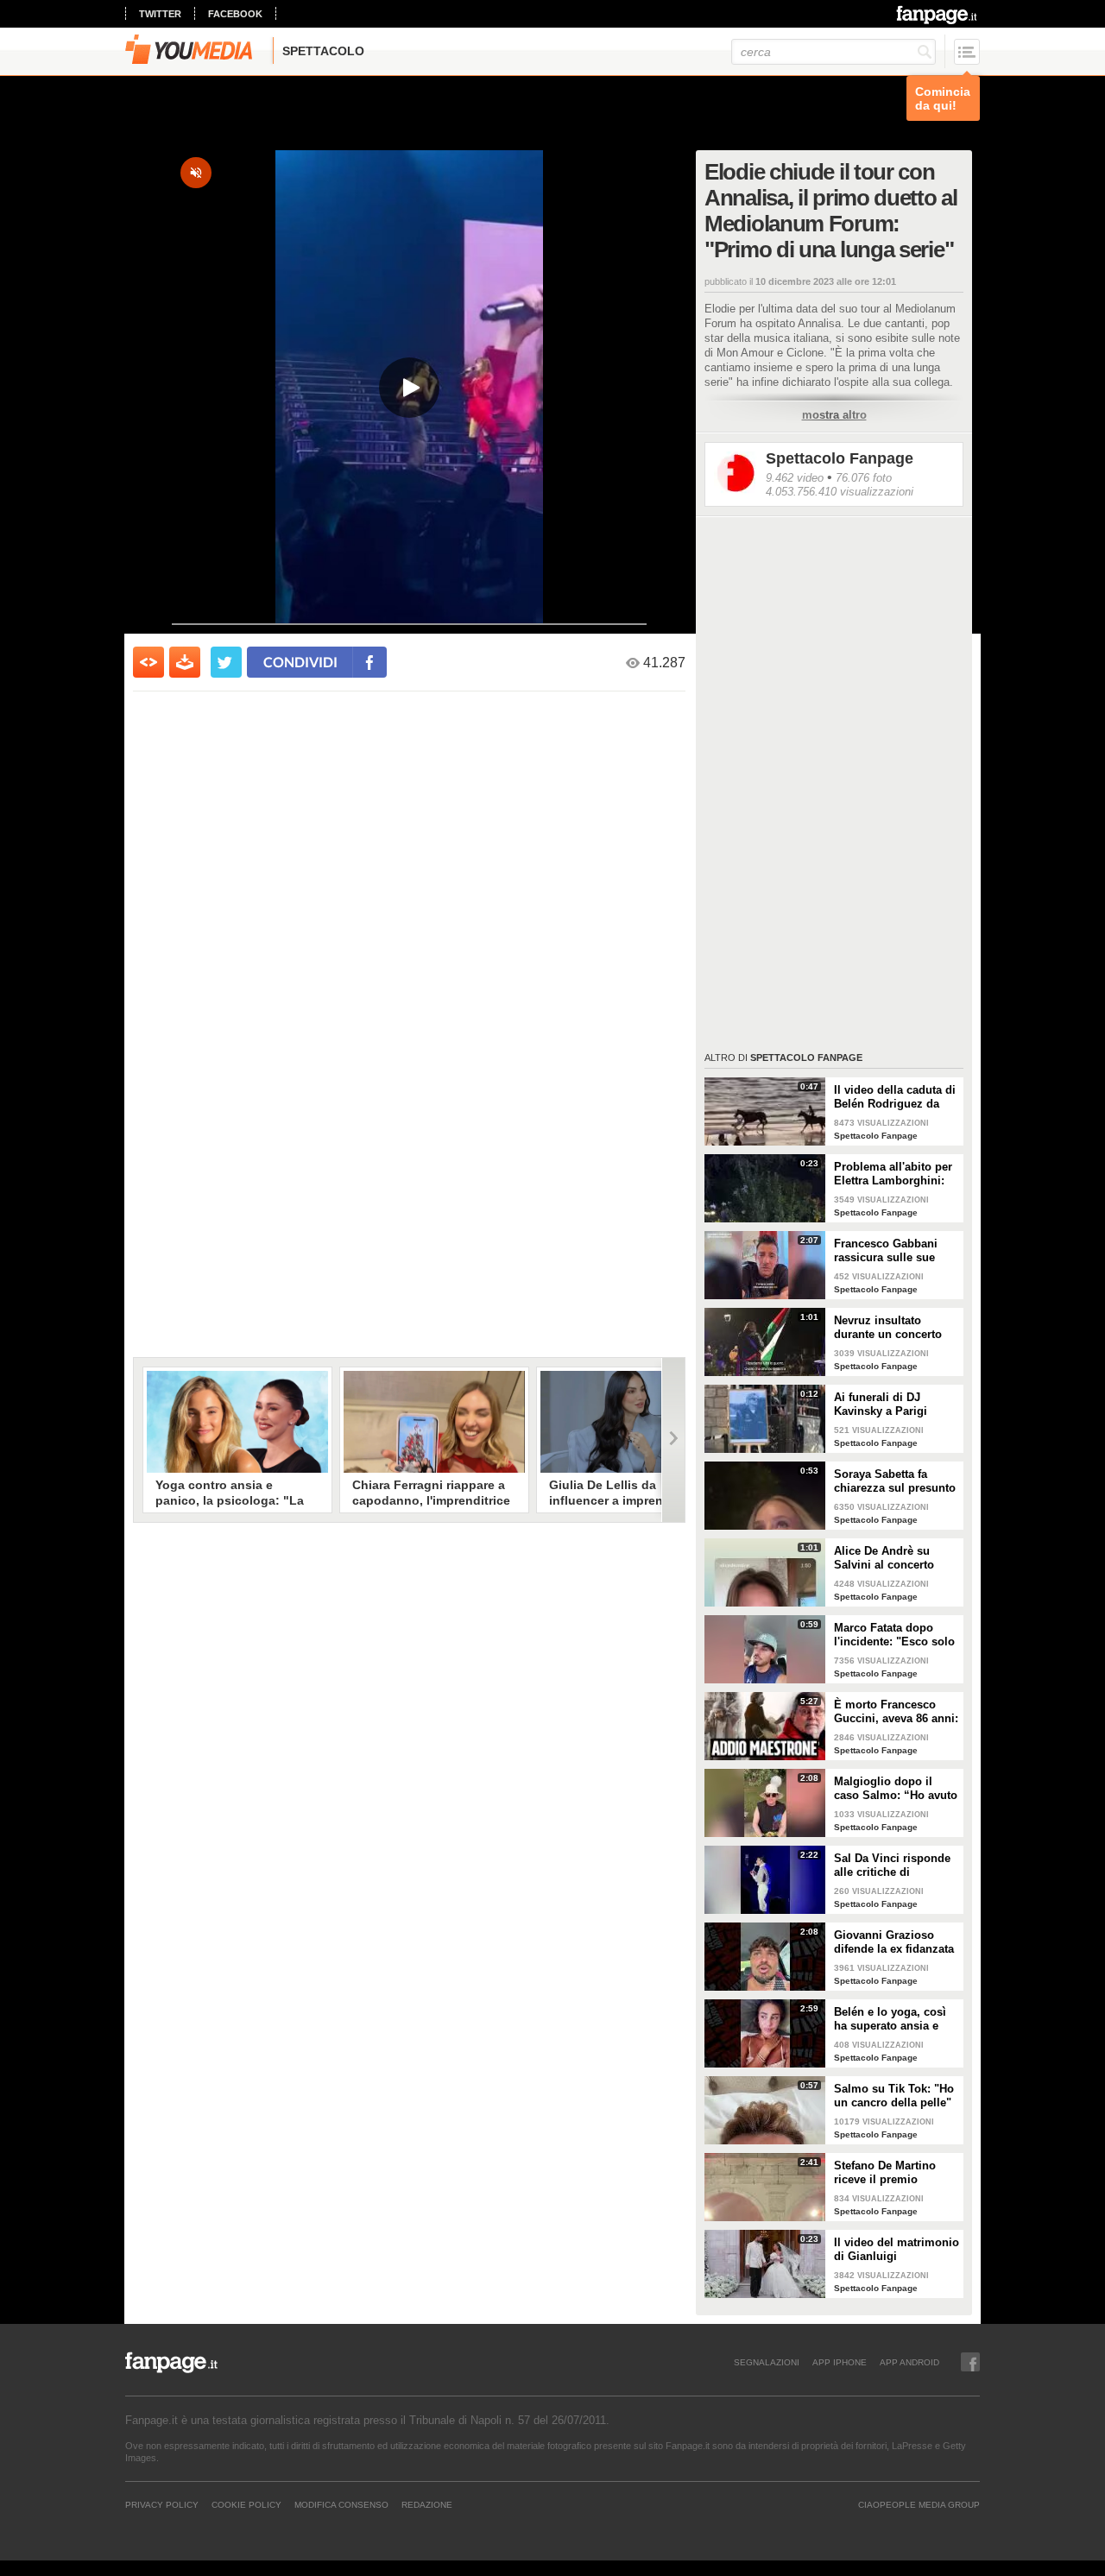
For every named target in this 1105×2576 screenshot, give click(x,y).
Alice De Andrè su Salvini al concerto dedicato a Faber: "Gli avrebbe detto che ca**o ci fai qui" (892, 1558)
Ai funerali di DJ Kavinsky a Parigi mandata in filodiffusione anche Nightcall (887, 1405)
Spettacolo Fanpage (840, 458)
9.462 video (795, 478)
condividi (300, 662)
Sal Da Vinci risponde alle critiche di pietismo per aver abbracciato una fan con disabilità (892, 1866)
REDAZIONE (427, 2504)
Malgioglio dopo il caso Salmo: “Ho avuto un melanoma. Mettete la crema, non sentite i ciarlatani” (896, 1789)
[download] (185, 662)
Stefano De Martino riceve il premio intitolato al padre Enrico (885, 2173)
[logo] (938, 15)
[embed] (148, 662)
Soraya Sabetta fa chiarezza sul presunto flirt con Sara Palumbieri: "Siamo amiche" (895, 1481)
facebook (235, 14)
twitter (160, 14)
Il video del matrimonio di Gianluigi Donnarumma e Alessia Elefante (897, 2250)
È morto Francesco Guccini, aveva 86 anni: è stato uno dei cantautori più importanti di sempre (896, 1712)
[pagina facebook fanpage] (970, 2362)
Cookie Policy (246, 2504)
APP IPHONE (840, 2362)
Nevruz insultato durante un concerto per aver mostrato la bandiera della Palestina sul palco (888, 1328)
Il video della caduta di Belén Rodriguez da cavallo (895, 1097)
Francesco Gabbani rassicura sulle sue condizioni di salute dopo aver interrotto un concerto (896, 1251)
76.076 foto (864, 478)
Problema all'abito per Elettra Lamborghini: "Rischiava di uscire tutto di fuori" (893, 1174)
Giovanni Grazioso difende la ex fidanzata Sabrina (894, 1942)
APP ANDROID (909, 2362)
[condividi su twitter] (226, 662)
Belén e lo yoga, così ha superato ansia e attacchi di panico (890, 2019)
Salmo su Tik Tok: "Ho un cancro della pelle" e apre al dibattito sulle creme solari (895, 2096)
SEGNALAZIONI (767, 2362)
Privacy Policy (162, 2504)
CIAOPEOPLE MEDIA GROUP (919, 2504)
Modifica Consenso (341, 2504)
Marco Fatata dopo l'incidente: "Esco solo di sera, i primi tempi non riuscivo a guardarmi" (894, 1635)
